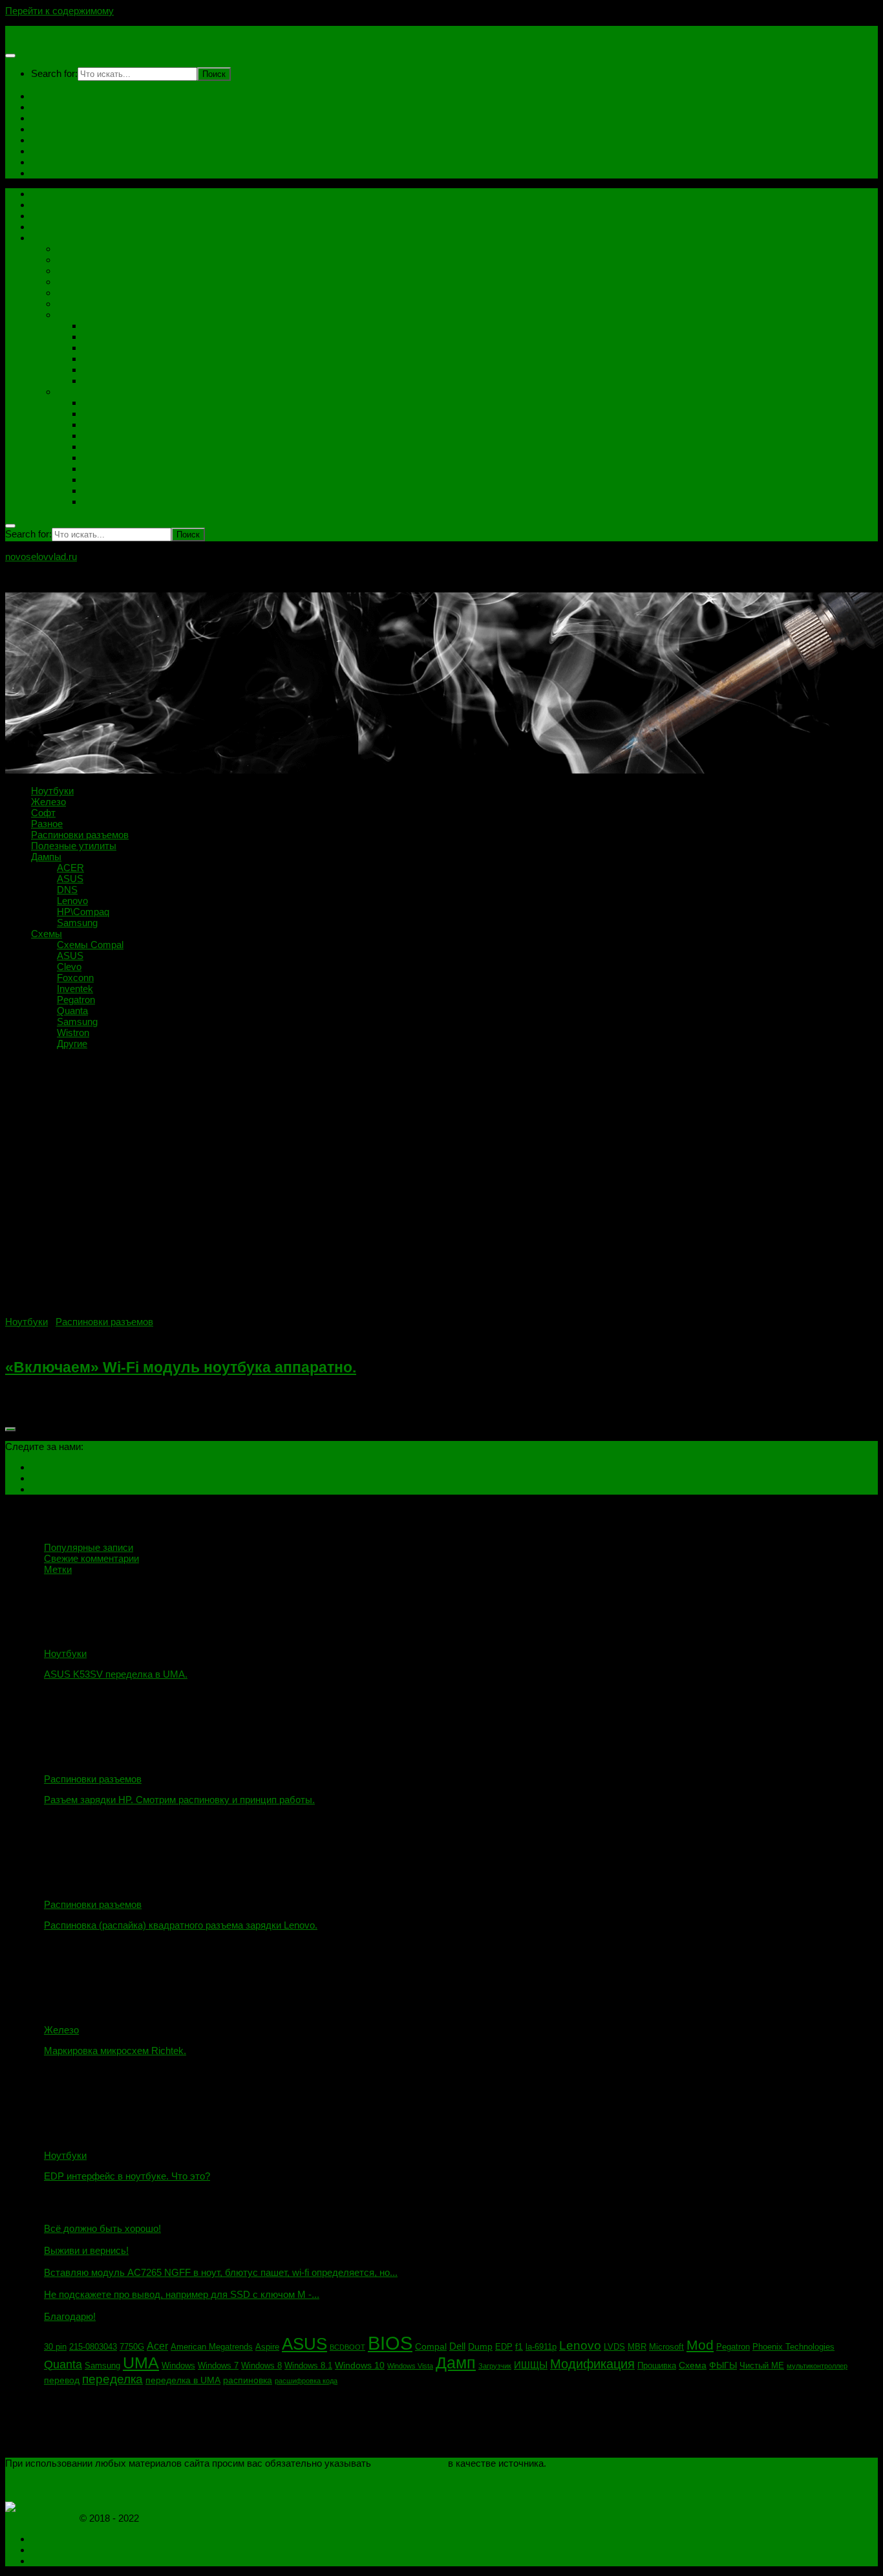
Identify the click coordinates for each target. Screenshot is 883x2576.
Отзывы (49, 129)
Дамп (456, 2363)
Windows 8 (261, 2366)
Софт (43, 162)
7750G (132, 2347)
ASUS (96, 337)
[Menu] (10, 56)
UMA (141, 2363)
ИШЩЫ (531, 2365)
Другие (98, 502)
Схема (693, 2365)
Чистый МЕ (762, 2366)
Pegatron (102, 469)
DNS (93, 348)
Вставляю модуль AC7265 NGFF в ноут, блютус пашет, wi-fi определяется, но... (221, 2272)
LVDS (614, 2347)
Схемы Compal (116, 403)
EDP (504, 2347)
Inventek (101, 447)
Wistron (99, 491)
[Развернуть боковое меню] (10, 1429)
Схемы (47, 173)
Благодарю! (70, 2316)
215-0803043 (93, 2347)
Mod (700, 2345)
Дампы (46, 151)
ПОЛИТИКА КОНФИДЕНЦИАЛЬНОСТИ (95, 2474)
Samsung (103, 381)
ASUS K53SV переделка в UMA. (116, 1674)
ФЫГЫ (723, 2365)
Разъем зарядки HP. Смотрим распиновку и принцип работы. (179, 1800)
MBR (637, 2347)
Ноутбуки (52, 140)
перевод (62, 2380)
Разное (73, 271)
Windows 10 (360, 2365)
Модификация (592, 2364)
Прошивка (657, 2366)
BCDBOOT (347, 2347)
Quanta (98, 458)
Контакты (52, 107)
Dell (457, 2346)
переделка (112, 2379)
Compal (431, 2346)
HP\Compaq (109, 370)
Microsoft (666, 2347)
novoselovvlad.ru (41, 31)
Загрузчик (495, 2366)
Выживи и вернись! (86, 2250)
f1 (519, 2346)
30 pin (55, 2347)
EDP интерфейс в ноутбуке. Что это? (127, 2176)
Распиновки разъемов (106, 282)
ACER (96, 326)
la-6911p (541, 2347)
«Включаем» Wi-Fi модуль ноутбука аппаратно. (181, 1368)
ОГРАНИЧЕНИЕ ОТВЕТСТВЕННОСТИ (93, 2485)
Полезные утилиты (100, 293)
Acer (157, 2346)
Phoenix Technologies (793, 2347)
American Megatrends (212, 2347)
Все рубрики (59, 238)
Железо (74, 249)
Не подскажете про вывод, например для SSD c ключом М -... (182, 2294)
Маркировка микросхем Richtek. (115, 2051)
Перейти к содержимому (59, 11)
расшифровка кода (306, 2381)
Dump (480, 2346)
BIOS (390, 2343)
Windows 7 (218, 2366)
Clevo (95, 425)
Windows (178, 2366)
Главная (49, 96)
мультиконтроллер (817, 2366)
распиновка (248, 2380)
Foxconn (101, 436)
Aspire (267, 2347)
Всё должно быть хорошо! (102, 2228)
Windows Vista (410, 2366)
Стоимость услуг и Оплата (91, 118)
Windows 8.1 (308, 2366)
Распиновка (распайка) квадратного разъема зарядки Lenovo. (181, 1925)
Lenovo (98, 359)
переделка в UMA (183, 2380)
